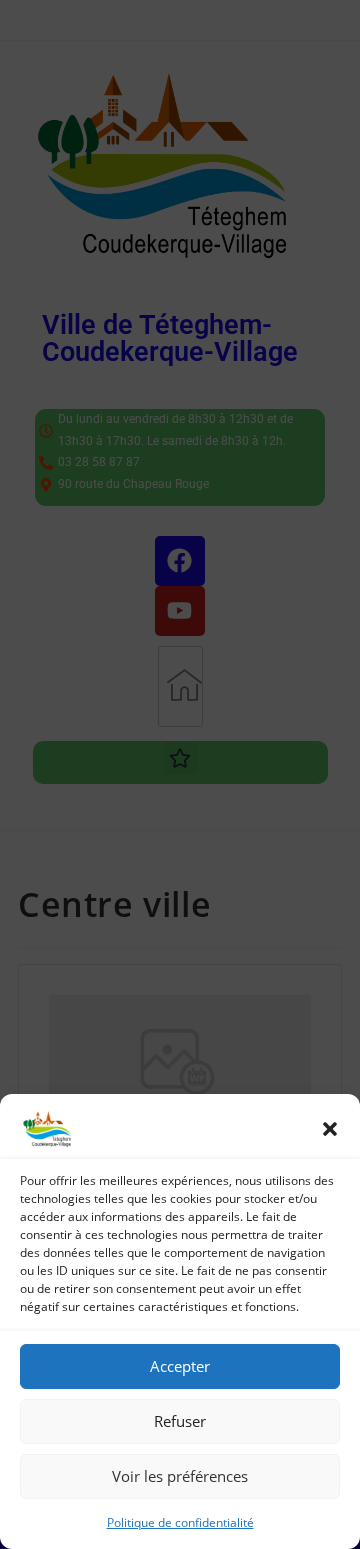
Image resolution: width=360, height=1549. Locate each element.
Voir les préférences (180, 1476)
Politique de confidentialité (180, 1522)
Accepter (180, 1366)
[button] (330, 1129)
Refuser (180, 1421)
